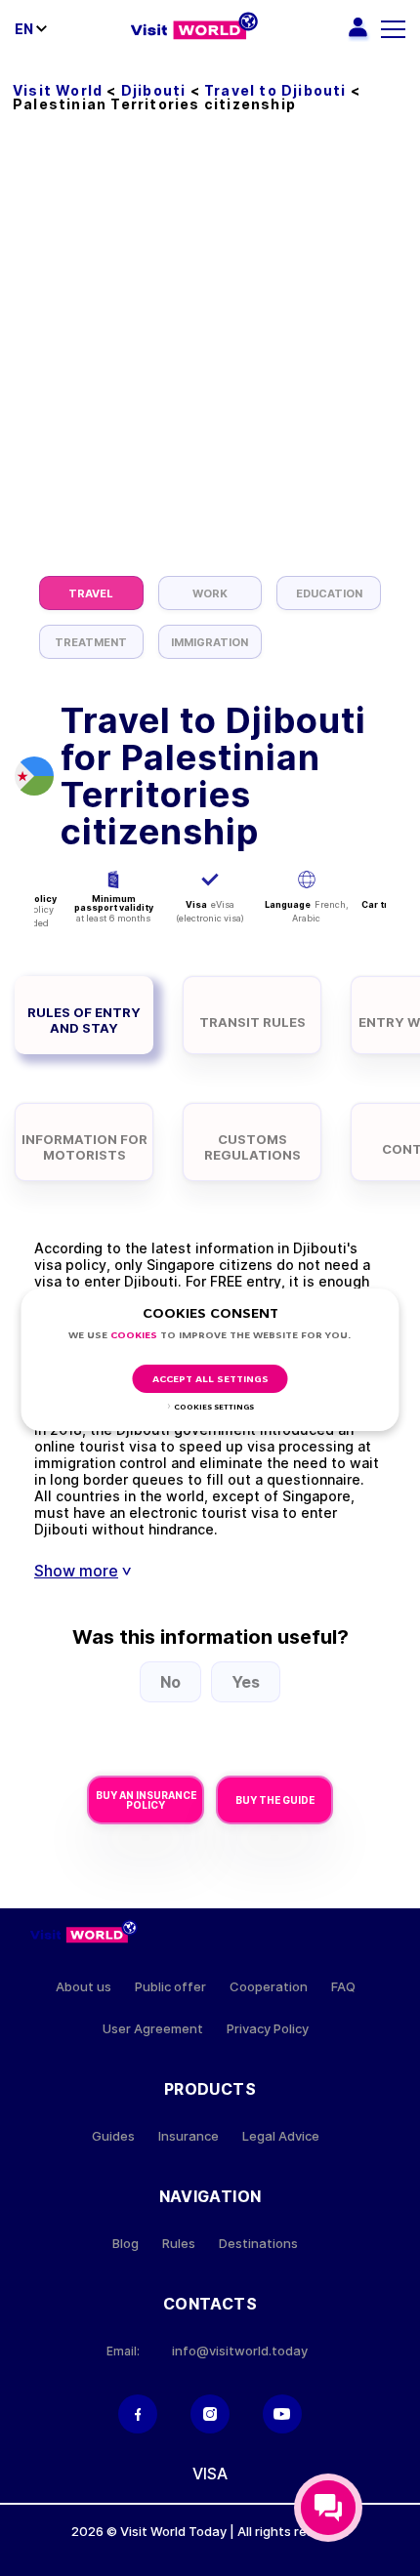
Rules (179, 2244)
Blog (126, 2244)
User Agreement (153, 2029)
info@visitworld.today (240, 2351)
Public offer (170, 1987)
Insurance (189, 2136)
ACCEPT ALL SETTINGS (210, 1380)
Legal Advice (281, 2136)
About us (84, 1987)
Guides (113, 2136)
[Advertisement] (210, 356)
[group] (91, 593)
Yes (246, 1682)
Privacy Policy (268, 2029)
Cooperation (269, 1987)
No (170, 1682)
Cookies (134, 1336)
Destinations (258, 2244)
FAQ (343, 1987)
